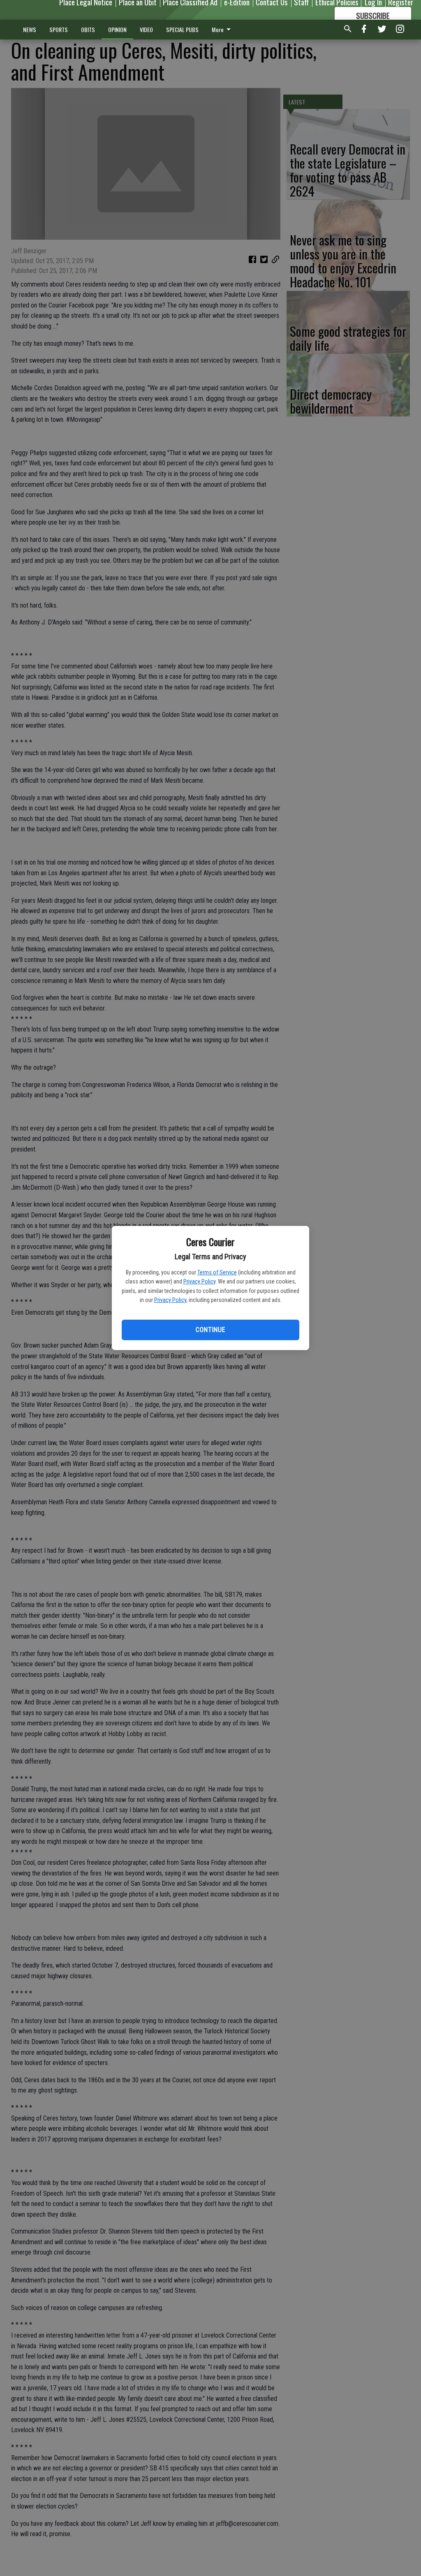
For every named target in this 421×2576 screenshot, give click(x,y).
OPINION (117, 29)
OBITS (88, 29)
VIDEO (146, 29)
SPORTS (59, 29)
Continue (210, 1330)
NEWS (30, 29)
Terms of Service (217, 1272)
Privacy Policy (199, 1281)
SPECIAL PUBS (182, 29)
